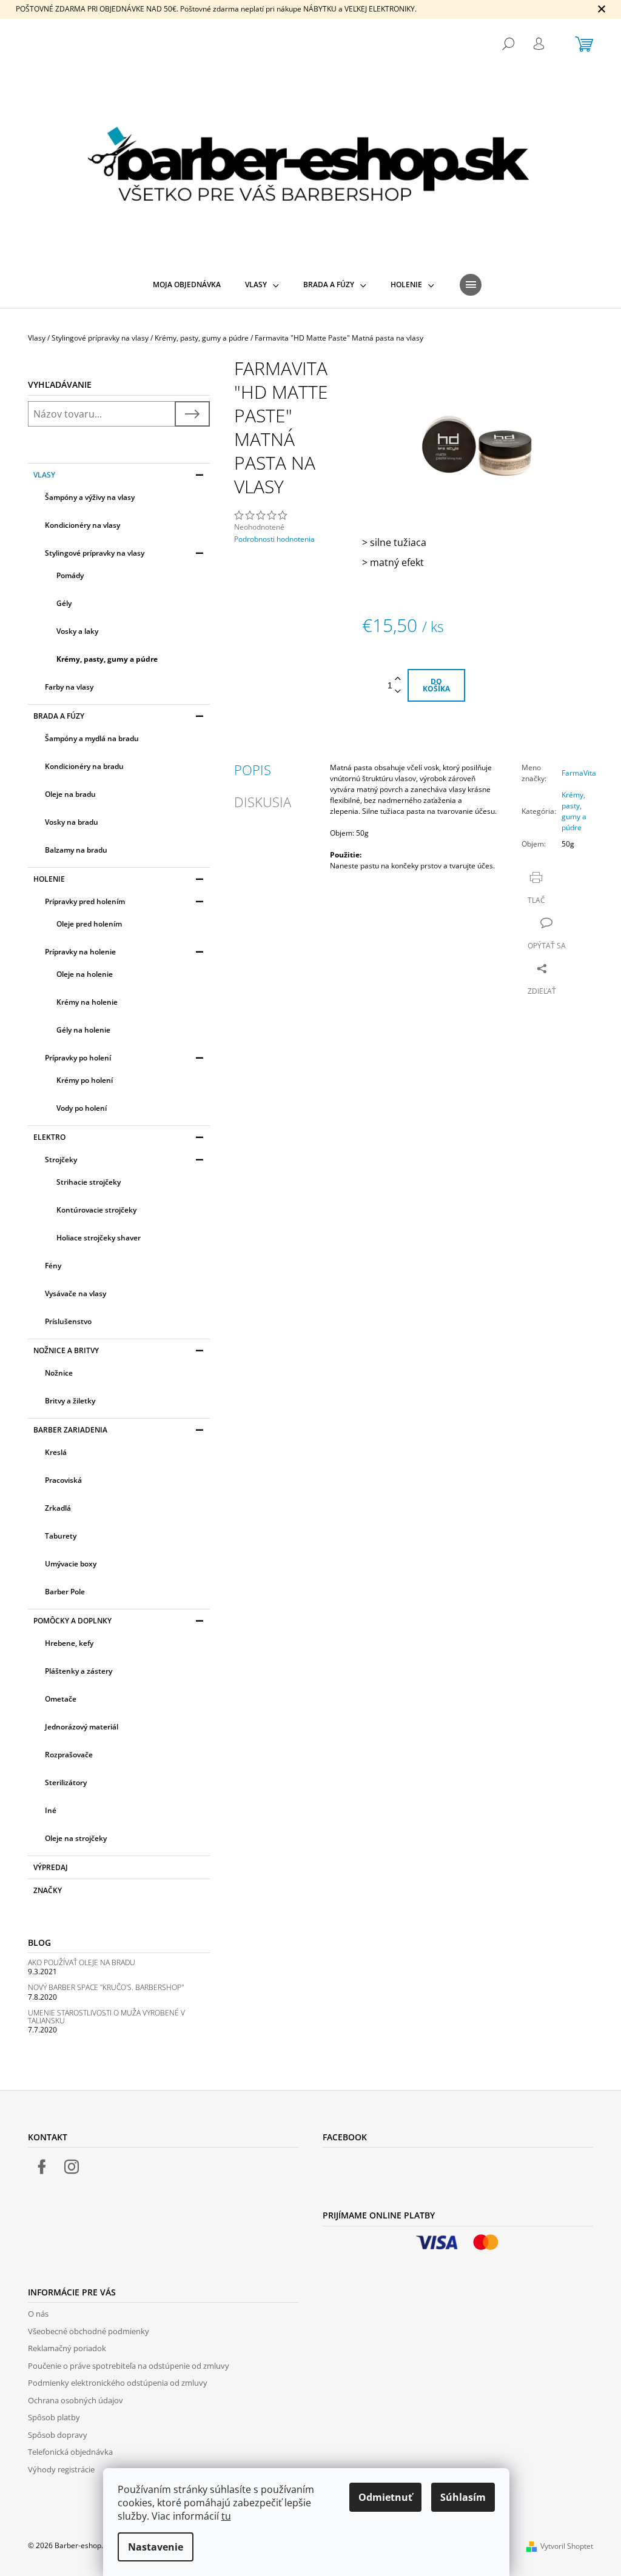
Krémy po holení (85, 1080)
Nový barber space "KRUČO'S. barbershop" (106, 1987)
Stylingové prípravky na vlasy (95, 553)
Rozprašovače (69, 1755)
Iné (51, 1810)
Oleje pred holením (89, 924)
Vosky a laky (77, 631)
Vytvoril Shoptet (567, 2546)
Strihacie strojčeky (89, 1182)
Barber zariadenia (70, 1430)
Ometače (61, 1699)
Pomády (70, 575)
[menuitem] (187, 285)
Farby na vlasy (69, 687)
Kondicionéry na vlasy (82, 525)
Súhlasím (463, 2497)
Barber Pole (65, 1592)
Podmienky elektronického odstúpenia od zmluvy (118, 2383)
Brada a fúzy (59, 716)
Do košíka (436, 685)
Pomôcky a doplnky (72, 1621)
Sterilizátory (66, 1782)
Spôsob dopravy (58, 2435)
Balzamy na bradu (76, 850)
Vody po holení (82, 1108)
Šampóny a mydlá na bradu (92, 738)
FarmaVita (579, 773)
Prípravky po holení (78, 1058)
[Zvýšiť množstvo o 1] (398, 679)
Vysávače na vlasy (76, 1293)
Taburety (61, 1536)
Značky (48, 1890)
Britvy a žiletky (70, 1401)
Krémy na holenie (87, 1002)
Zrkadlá (58, 1508)
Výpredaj (51, 1867)
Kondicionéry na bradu (84, 766)
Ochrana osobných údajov (76, 2400)
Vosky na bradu (72, 822)
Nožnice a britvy (66, 1350)
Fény (53, 1266)
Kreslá (56, 1452)
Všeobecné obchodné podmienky (89, 2331)
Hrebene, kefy (69, 1643)
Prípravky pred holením (85, 901)
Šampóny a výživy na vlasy (90, 497)
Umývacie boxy (71, 1564)
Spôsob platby (54, 2417)
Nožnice (59, 1373)
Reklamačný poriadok (67, 2348)
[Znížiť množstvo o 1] (398, 692)
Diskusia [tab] (263, 802)
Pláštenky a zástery (79, 1671)
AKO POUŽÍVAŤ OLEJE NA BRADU (82, 1962)
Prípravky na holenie (80, 952)
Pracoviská (63, 1480)
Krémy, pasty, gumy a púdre (107, 659)
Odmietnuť (385, 2497)
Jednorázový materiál (82, 1727)
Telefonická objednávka (70, 2452)
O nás (38, 2314)
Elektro (49, 1137)
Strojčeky (61, 1160)
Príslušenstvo (68, 1321)
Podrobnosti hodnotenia (274, 539)
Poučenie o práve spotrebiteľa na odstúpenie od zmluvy (129, 2366)
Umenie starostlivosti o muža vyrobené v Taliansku (106, 2017)
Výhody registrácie (61, 2469)
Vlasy (44, 475)
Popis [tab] (253, 770)
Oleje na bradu (70, 794)
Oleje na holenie (85, 974)
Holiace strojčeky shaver (99, 1238)
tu (226, 2516)
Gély (64, 603)
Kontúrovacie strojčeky (96, 1210)
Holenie (49, 879)
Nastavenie (156, 2547)
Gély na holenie (83, 1030)
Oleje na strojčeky (76, 1838)
